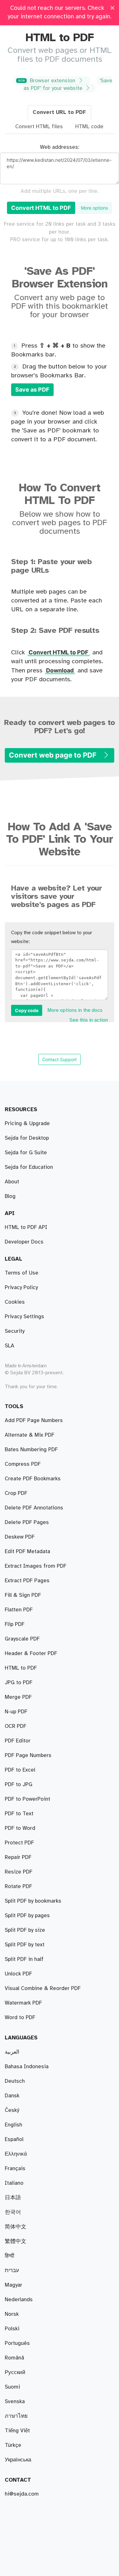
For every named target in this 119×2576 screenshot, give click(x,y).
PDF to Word (20, 1828)
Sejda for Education (29, 1167)
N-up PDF (16, 1712)
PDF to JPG (19, 1785)
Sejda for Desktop (27, 1138)
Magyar (13, 2285)
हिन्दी (10, 2256)
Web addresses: (60, 147)
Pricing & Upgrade (27, 1124)
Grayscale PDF (22, 1639)
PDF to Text (19, 1814)
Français (15, 2169)
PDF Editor (18, 1741)
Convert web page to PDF (53, 755)
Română (14, 2358)
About (12, 1182)
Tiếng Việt (17, 2431)
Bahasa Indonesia (27, 2067)
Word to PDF (20, 2018)
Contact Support (60, 1059)
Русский (15, 2372)
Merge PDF (18, 1697)
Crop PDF (16, 1493)
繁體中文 (16, 2241)
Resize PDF (19, 1872)
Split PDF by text (25, 1945)
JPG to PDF (19, 1683)
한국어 (13, 2212)
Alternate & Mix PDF (30, 1435)
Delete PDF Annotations (34, 1508)
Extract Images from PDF (36, 1566)
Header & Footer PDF (31, 1653)
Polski (12, 2329)
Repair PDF (18, 1857)
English (13, 2125)
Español (14, 2139)
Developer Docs (24, 1242)
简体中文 (16, 2227)
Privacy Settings (24, 1317)
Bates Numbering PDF (31, 1450)
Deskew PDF (20, 1537)
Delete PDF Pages (27, 1522)
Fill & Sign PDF (23, 1595)
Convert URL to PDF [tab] (59, 112)
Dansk (12, 2096)
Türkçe (13, 2445)
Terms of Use (22, 1273)
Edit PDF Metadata (27, 1552)
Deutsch (15, 2081)
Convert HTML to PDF (41, 208)
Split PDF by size (25, 1930)
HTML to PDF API (26, 1227)
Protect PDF (19, 1843)
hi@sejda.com (22, 2494)
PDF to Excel (20, 1770)
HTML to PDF (21, 1668)
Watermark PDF (23, 2003)
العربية (12, 2052)
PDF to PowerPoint (27, 1799)
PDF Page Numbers (28, 1755)
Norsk (12, 2314)
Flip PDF (15, 1624)
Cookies (15, 1302)
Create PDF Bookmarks (33, 1479)
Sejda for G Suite (26, 1153)
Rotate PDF (18, 1886)
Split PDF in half (24, 1959)
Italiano (14, 2183)
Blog (10, 1196)
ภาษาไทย (16, 2416)
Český (12, 2110)
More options (94, 208)
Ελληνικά (16, 2154)
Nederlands (19, 2300)
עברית (12, 2271)
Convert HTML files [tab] (39, 127)
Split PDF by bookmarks (33, 1901)
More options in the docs (75, 1010)
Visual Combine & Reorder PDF (43, 1988)
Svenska (15, 2402)
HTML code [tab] (89, 127)
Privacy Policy (21, 1288)
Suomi (12, 2387)
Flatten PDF (19, 1610)
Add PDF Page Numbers (34, 1420)
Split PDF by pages (27, 1916)
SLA (10, 1346)
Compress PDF (23, 1464)
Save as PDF (32, 390)
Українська (18, 2460)
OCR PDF (16, 1726)
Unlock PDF (18, 1974)
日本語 (13, 2198)
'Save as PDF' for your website (68, 85)
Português (17, 2343)
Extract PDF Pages (27, 1581)
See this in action (89, 1020)
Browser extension (47, 81)
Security (15, 1331)
